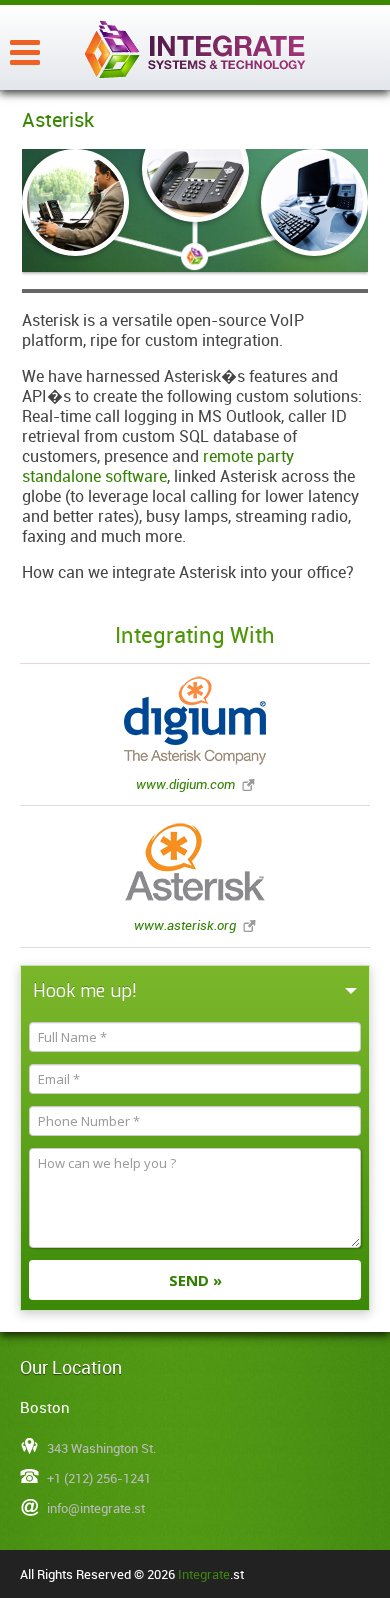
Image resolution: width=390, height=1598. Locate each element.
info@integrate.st (96, 1508)
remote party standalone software (158, 466)
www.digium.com (185, 784)
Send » (195, 1280)
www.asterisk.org (185, 925)
